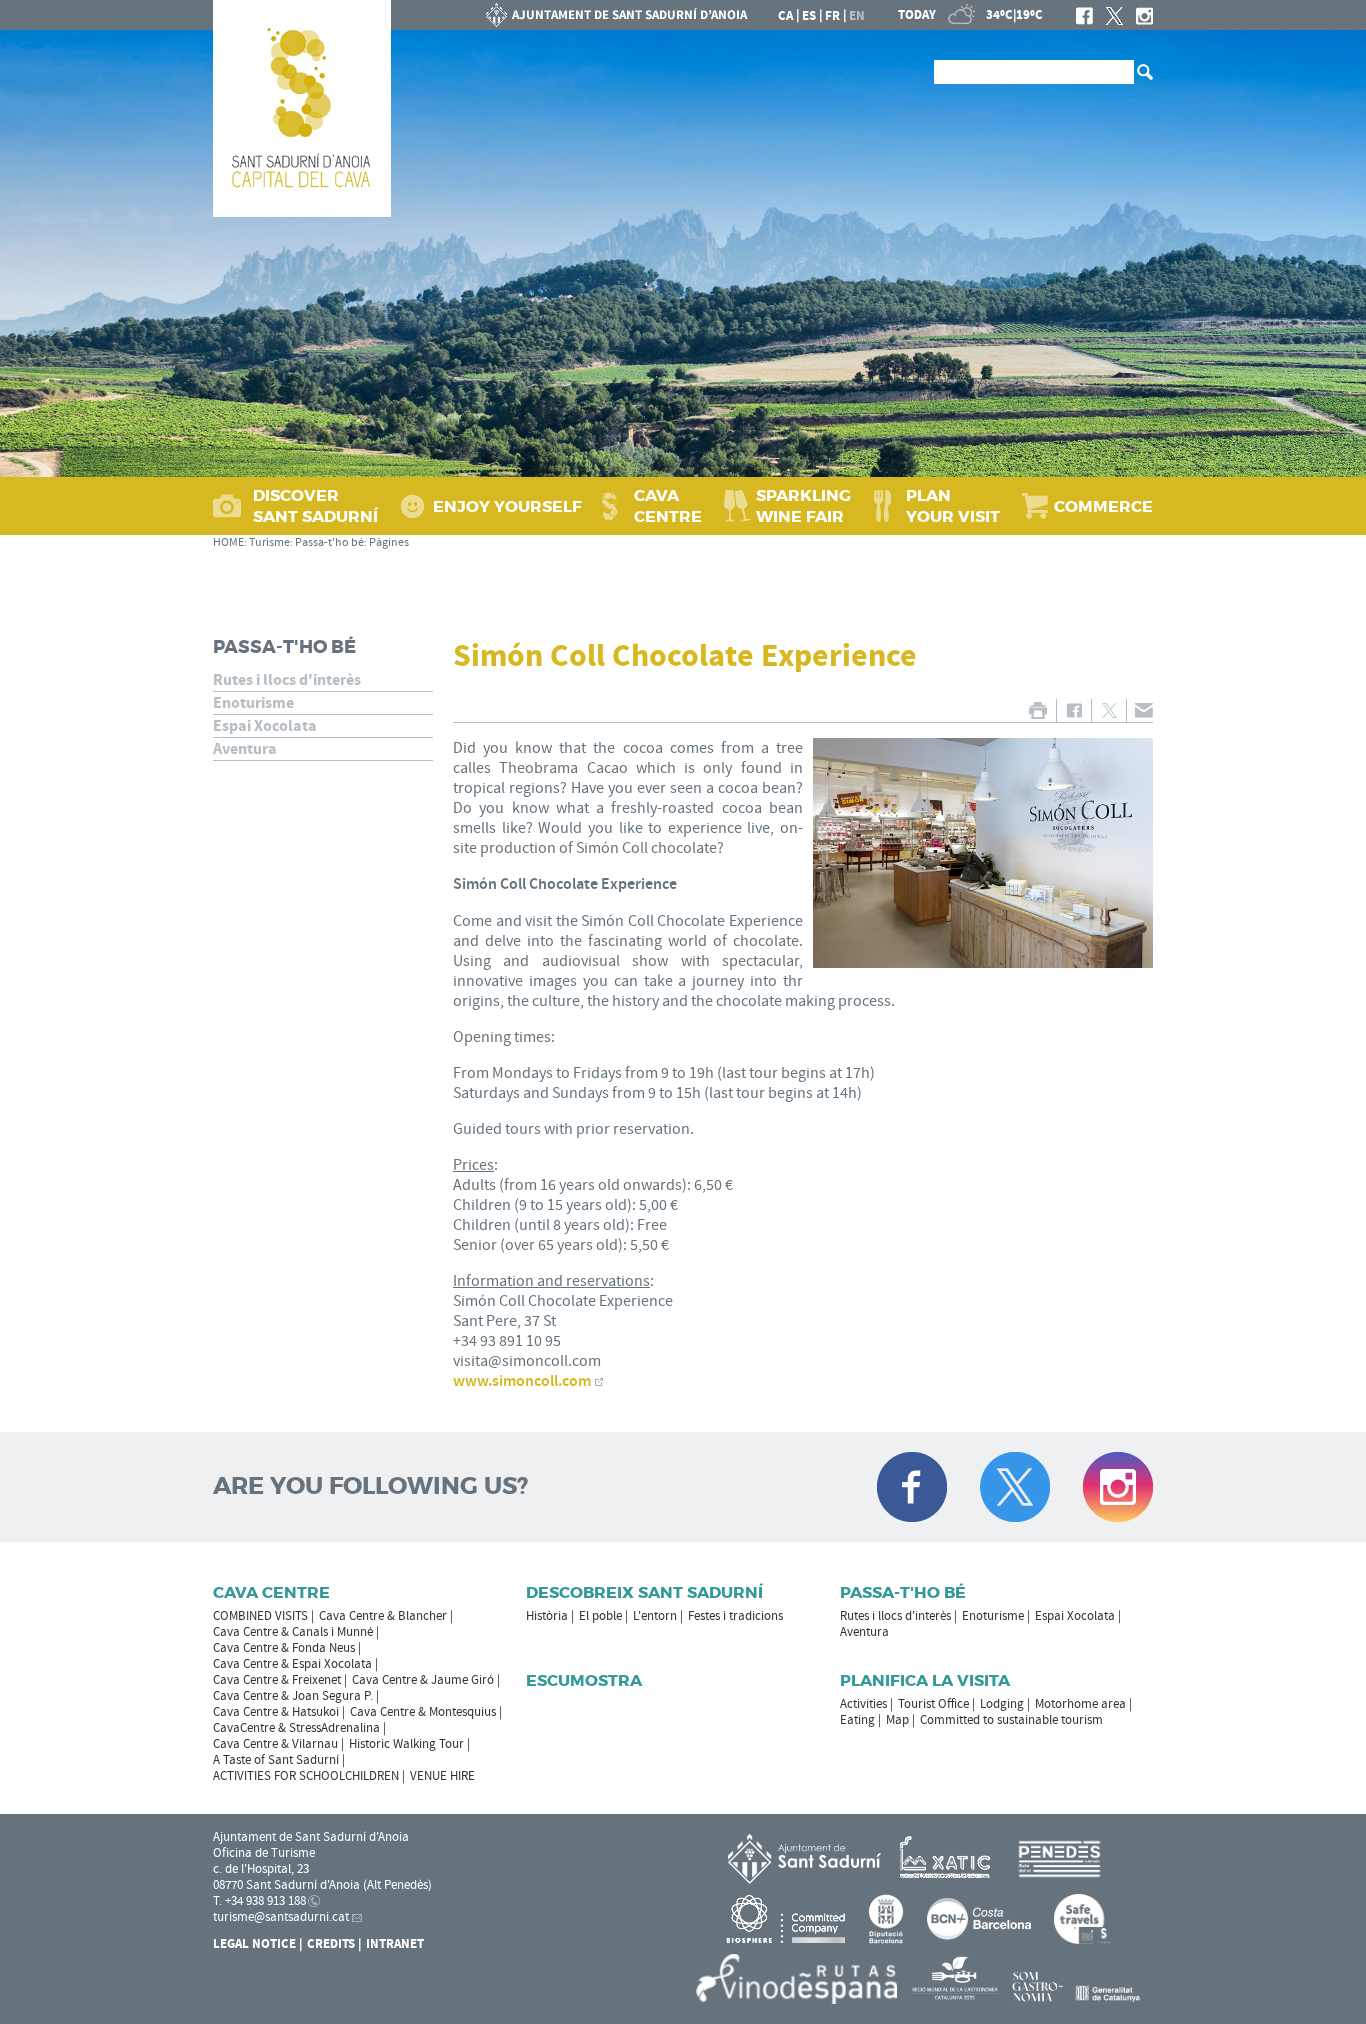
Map (897, 1720)
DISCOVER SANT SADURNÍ (315, 506)
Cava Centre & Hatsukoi (276, 1712)
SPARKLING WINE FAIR (803, 506)
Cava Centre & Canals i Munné (293, 1632)
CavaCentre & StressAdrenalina (296, 1728)
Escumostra (584, 1680)
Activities (863, 1704)
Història (547, 1616)
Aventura (245, 749)
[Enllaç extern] (948, 1858)
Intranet (395, 1944)
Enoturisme (253, 703)
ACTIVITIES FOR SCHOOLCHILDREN (306, 1776)
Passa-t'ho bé (329, 542)
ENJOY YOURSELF (507, 506)
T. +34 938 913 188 (259, 1901)
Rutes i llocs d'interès (287, 680)
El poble (600, 1616)
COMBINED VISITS (260, 1616)
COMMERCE (1103, 506)
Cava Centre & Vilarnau (275, 1744)
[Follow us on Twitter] (1015, 1487)
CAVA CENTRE (668, 506)
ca (785, 16)
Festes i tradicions (735, 1616)
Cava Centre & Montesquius (423, 1712)
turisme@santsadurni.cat (281, 1917)
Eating (857, 1720)
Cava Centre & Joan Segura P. (293, 1696)
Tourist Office (933, 1704)
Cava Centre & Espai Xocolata (292, 1664)
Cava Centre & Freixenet (277, 1680)
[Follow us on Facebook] (912, 1487)
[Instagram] (1144, 16)
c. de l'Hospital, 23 (261, 1869)
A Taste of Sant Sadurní (276, 1760)
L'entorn (655, 1616)
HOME (228, 542)
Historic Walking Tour (406, 1744)
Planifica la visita (925, 1680)
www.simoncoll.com (522, 1381)
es (809, 16)
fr (832, 16)
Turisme (269, 542)
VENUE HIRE (442, 1776)
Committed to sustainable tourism (1011, 1720)
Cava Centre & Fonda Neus (284, 1648)
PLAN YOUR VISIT (953, 506)
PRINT (1037, 710)
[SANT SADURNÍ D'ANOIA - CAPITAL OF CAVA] (302, 108)
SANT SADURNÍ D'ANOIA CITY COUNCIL (617, 15)
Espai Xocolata (265, 726)
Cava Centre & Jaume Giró (423, 1680)
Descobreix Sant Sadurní (644, 1592)
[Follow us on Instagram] (1118, 1487)
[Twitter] (1114, 16)
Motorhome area (1080, 1704)
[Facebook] (1084, 16)
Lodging (1002, 1704)
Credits (331, 1944)
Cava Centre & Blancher (383, 1616)
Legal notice (254, 1944)
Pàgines (389, 542)
